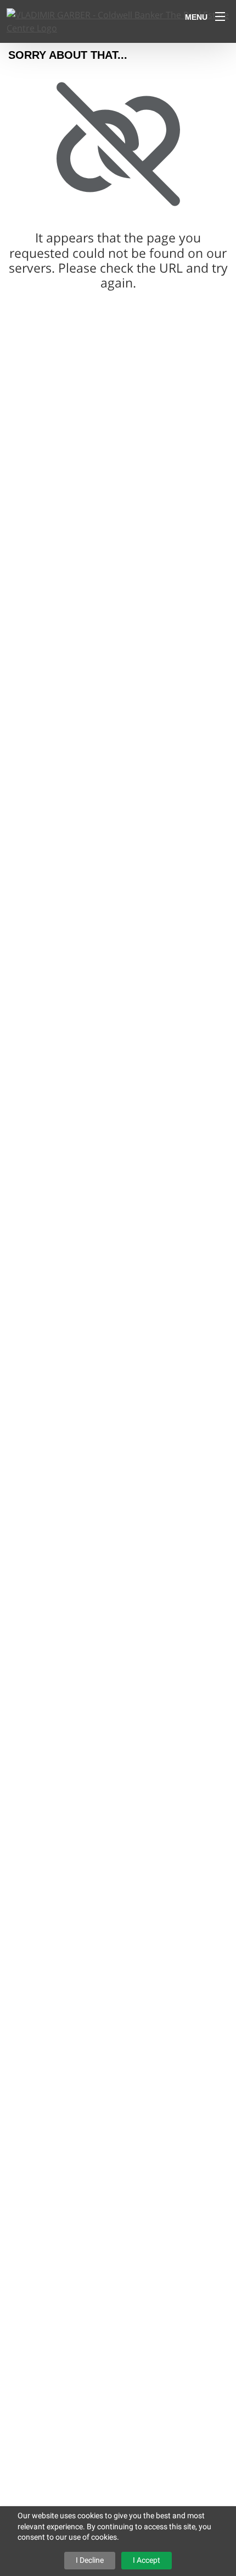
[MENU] (220, 16)
